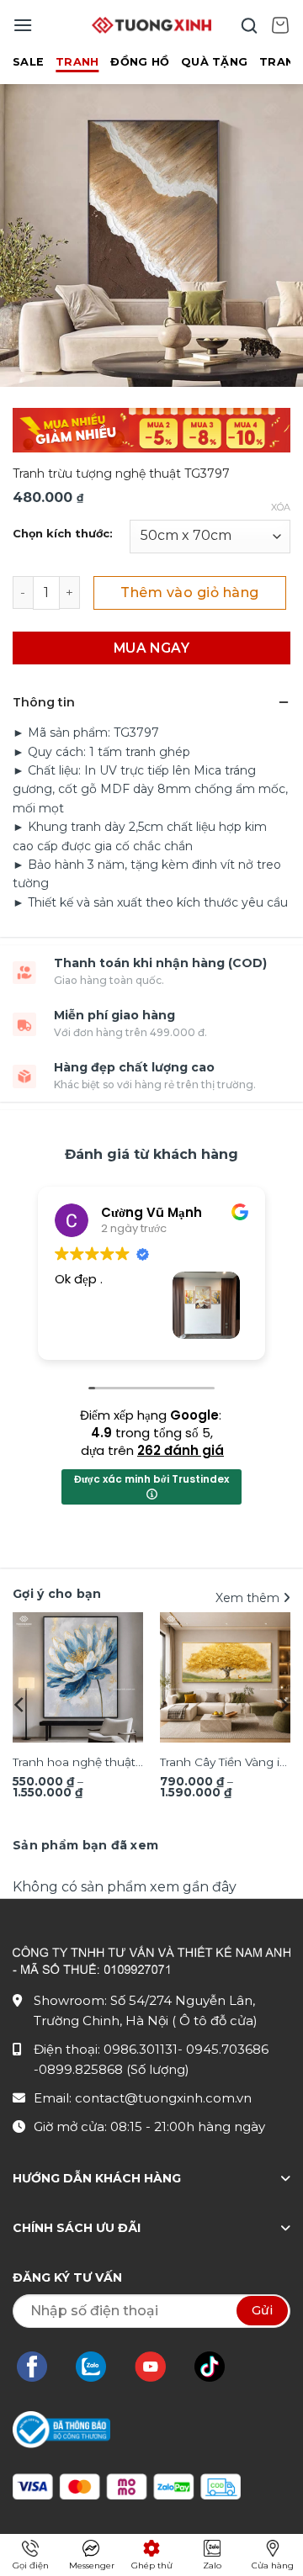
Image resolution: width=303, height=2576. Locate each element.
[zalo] (99, 2367)
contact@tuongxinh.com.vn (163, 2098)
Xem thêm (249, 1598)
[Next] (283, 1705)
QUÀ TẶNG (214, 62)
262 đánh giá (181, 1450)
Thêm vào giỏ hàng (189, 592)
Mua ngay (152, 648)
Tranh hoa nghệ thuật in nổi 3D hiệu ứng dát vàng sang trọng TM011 (76, 1764)
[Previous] (20, 1705)
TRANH (77, 62)
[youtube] (159, 2367)
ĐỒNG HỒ (140, 62)
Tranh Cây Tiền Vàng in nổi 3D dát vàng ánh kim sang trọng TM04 (223, 1764)
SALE (28, 62)
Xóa (281, 507)
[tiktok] (218, 2367)
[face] (40, 2367)
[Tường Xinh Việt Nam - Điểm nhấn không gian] (151, 25)
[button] (23, 25)
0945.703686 (227, 2049)
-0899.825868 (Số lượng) (112, 2069)
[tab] (85, 1845)
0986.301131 (141, 2049)
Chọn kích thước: (63, 534)
